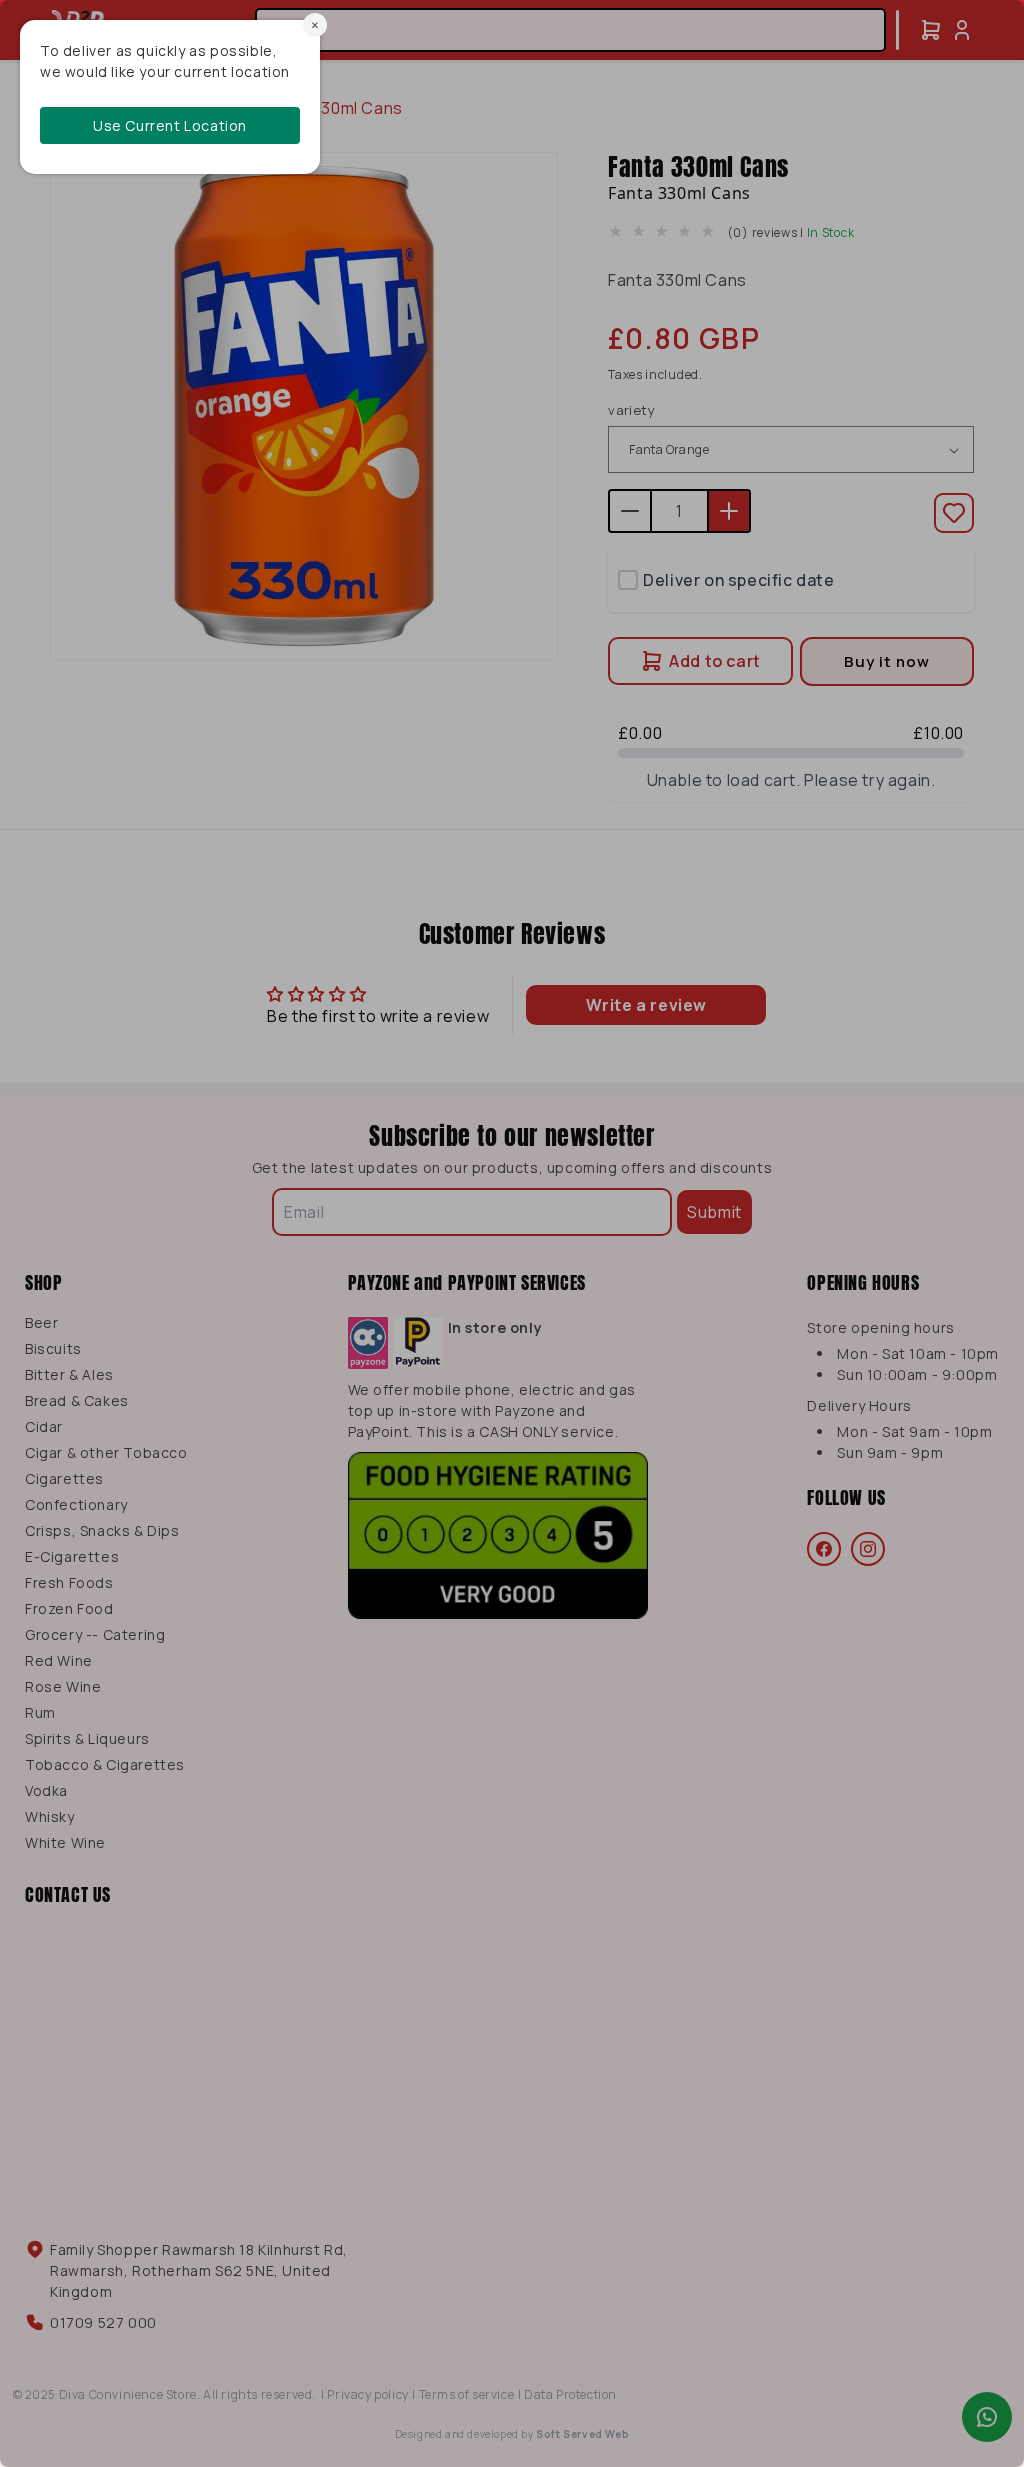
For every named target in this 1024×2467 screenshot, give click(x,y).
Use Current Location (170, 125)
